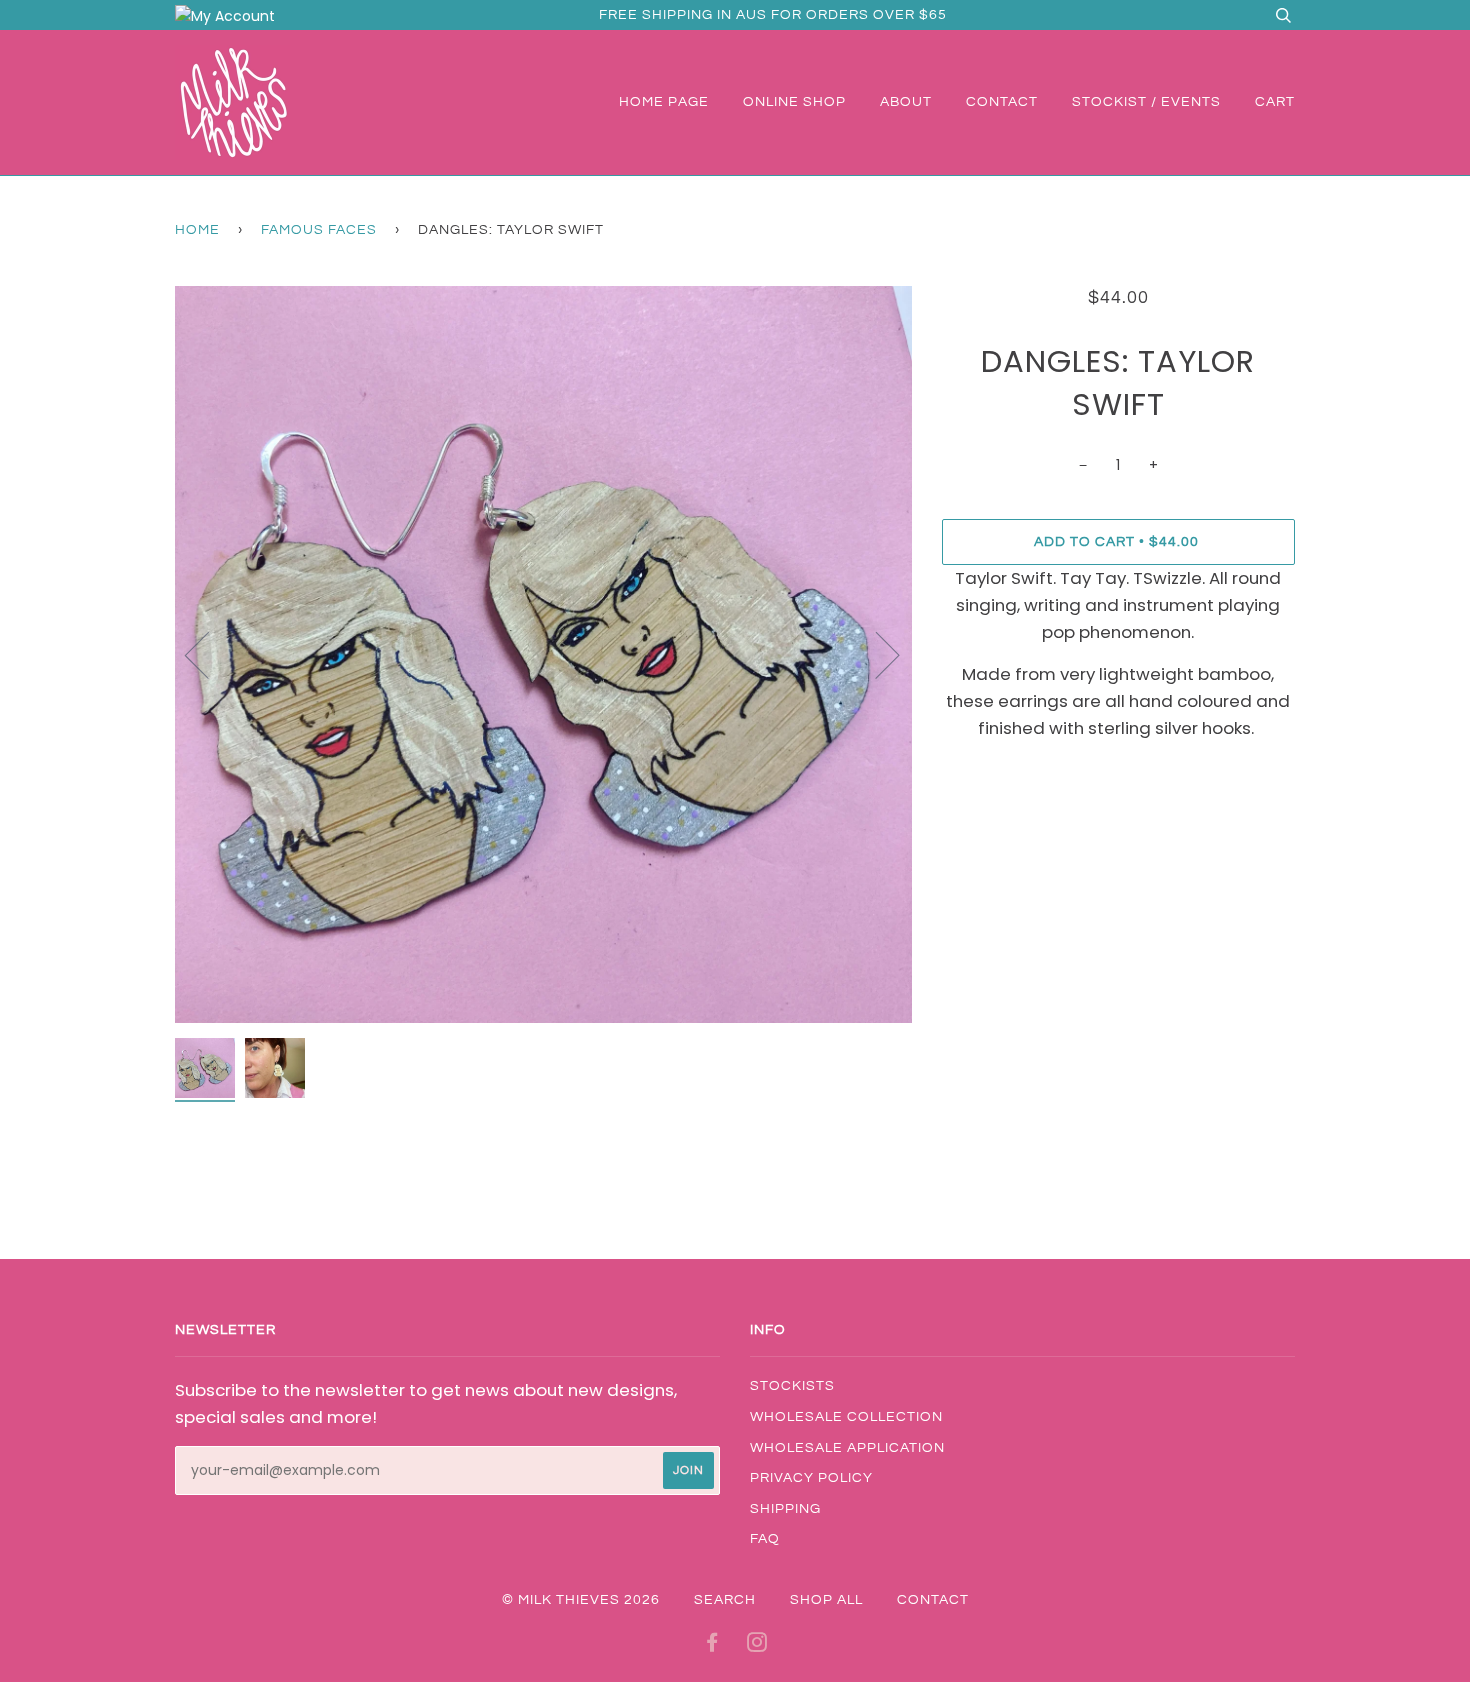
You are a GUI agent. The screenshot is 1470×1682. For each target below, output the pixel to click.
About (906, 102)
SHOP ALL (826, 1600)
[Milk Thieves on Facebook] (712, 1646)
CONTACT (933, 1600)
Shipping (785, 1509)
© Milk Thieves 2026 (581, 1600)
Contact (1002, 102)
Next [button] (875, 654)
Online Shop (794, 102)
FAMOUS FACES (319, 230)
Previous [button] (209, 654)
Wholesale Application (847, 1448)
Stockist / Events (1146, 102)
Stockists (792, 1386)
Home (197, 230)
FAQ (765, 1539)
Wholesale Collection (846, 1417)
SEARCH (725, 1600)
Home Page (664, 102)
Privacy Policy (811, 1478)
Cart (1275, 102)
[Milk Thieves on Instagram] (757, 1646)
